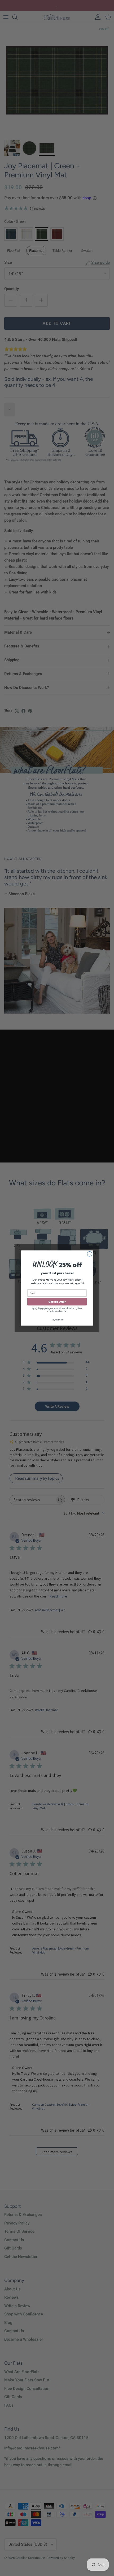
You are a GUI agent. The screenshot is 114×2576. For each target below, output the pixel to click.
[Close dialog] (90, 1254)
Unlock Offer (57, 1302)
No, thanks (57, 1320)
